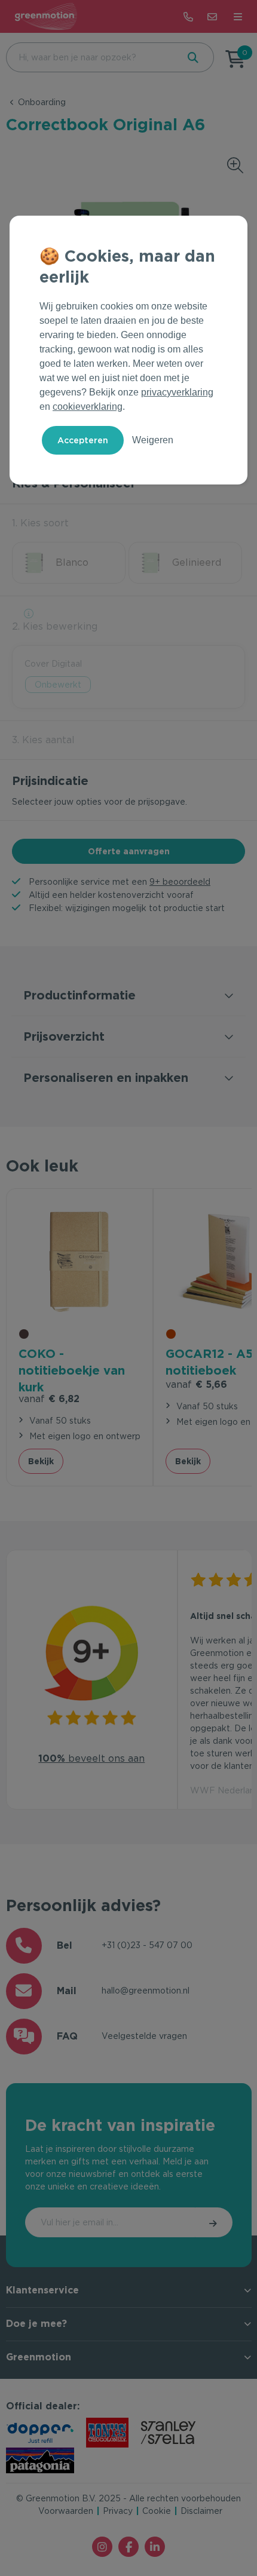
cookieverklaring (88, 407)
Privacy (118, 2511)
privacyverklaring (177, 392)
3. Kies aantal (43, 740)
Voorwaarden (66, 2511)
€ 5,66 (196, 1384)
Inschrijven (214, 2222)
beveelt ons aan (91, 1758)
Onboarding (42, 102)
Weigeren (153, 440)
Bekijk (41, 1461)
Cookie (157, 2511)
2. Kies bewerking (55, 626)
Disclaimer (201, 2511)
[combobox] (91, 57)
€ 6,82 (49, 1399)
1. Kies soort (40, 523)
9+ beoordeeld (180, 882)
